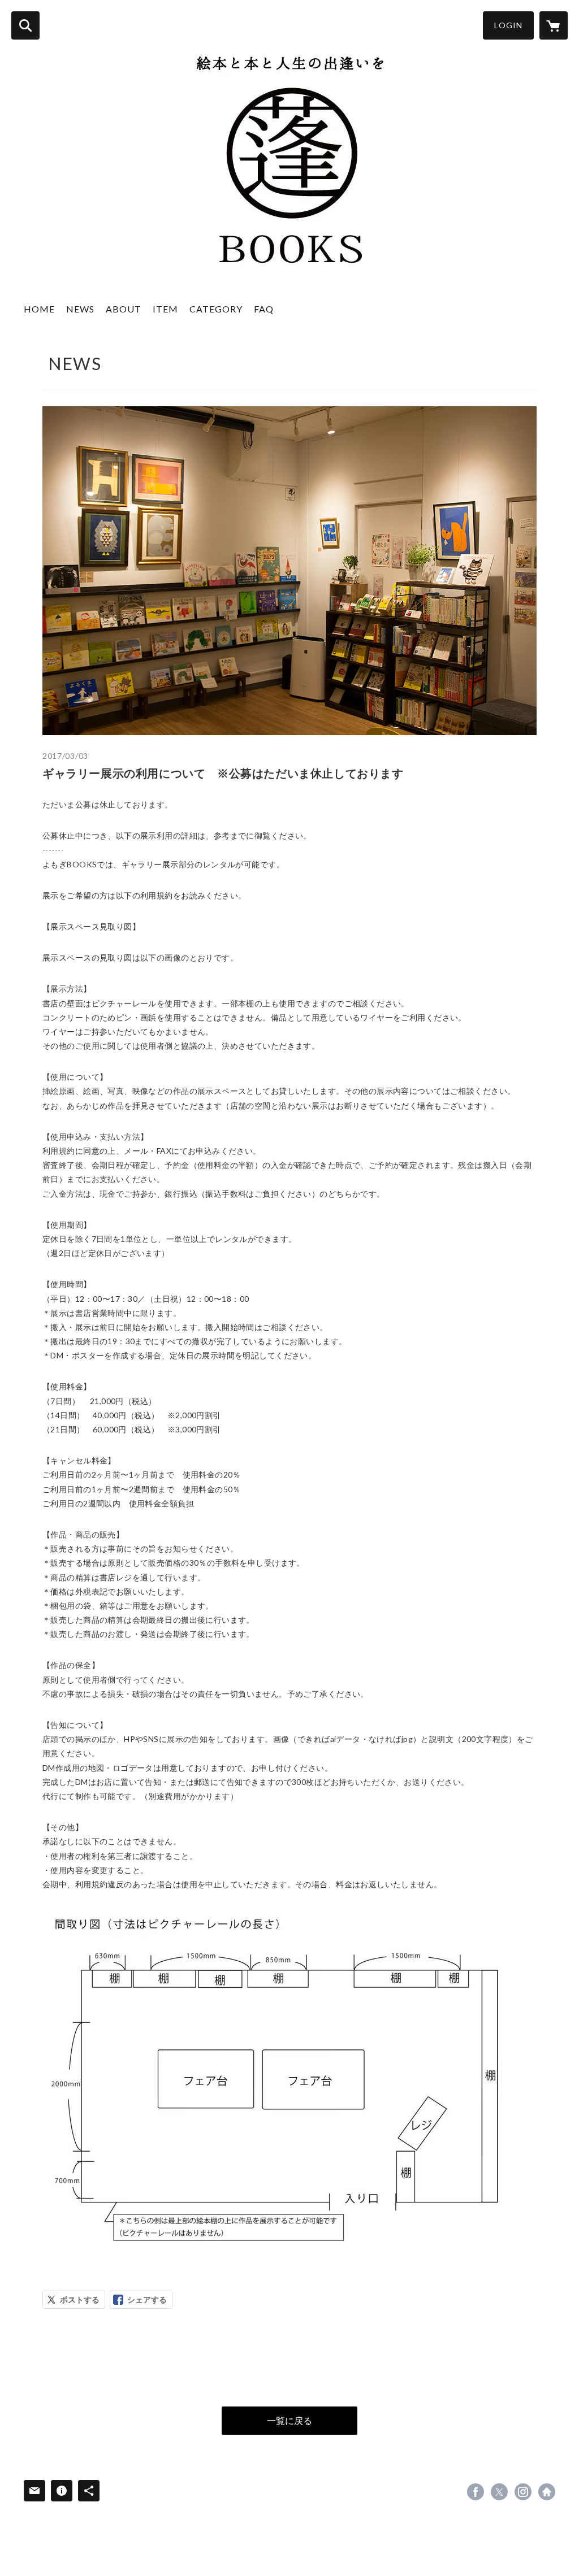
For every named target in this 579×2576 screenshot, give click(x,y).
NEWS (80, 309)
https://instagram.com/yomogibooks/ (523, 2492)
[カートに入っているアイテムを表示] (554, 25)
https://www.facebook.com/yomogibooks (476, 2492)
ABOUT (124, 309)
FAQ (264, 309)
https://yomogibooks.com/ (547, 2492)
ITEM (165, 309)
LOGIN (508, 25)
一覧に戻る (289, 2420)
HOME (39, 309)
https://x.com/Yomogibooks (499, 2492)
